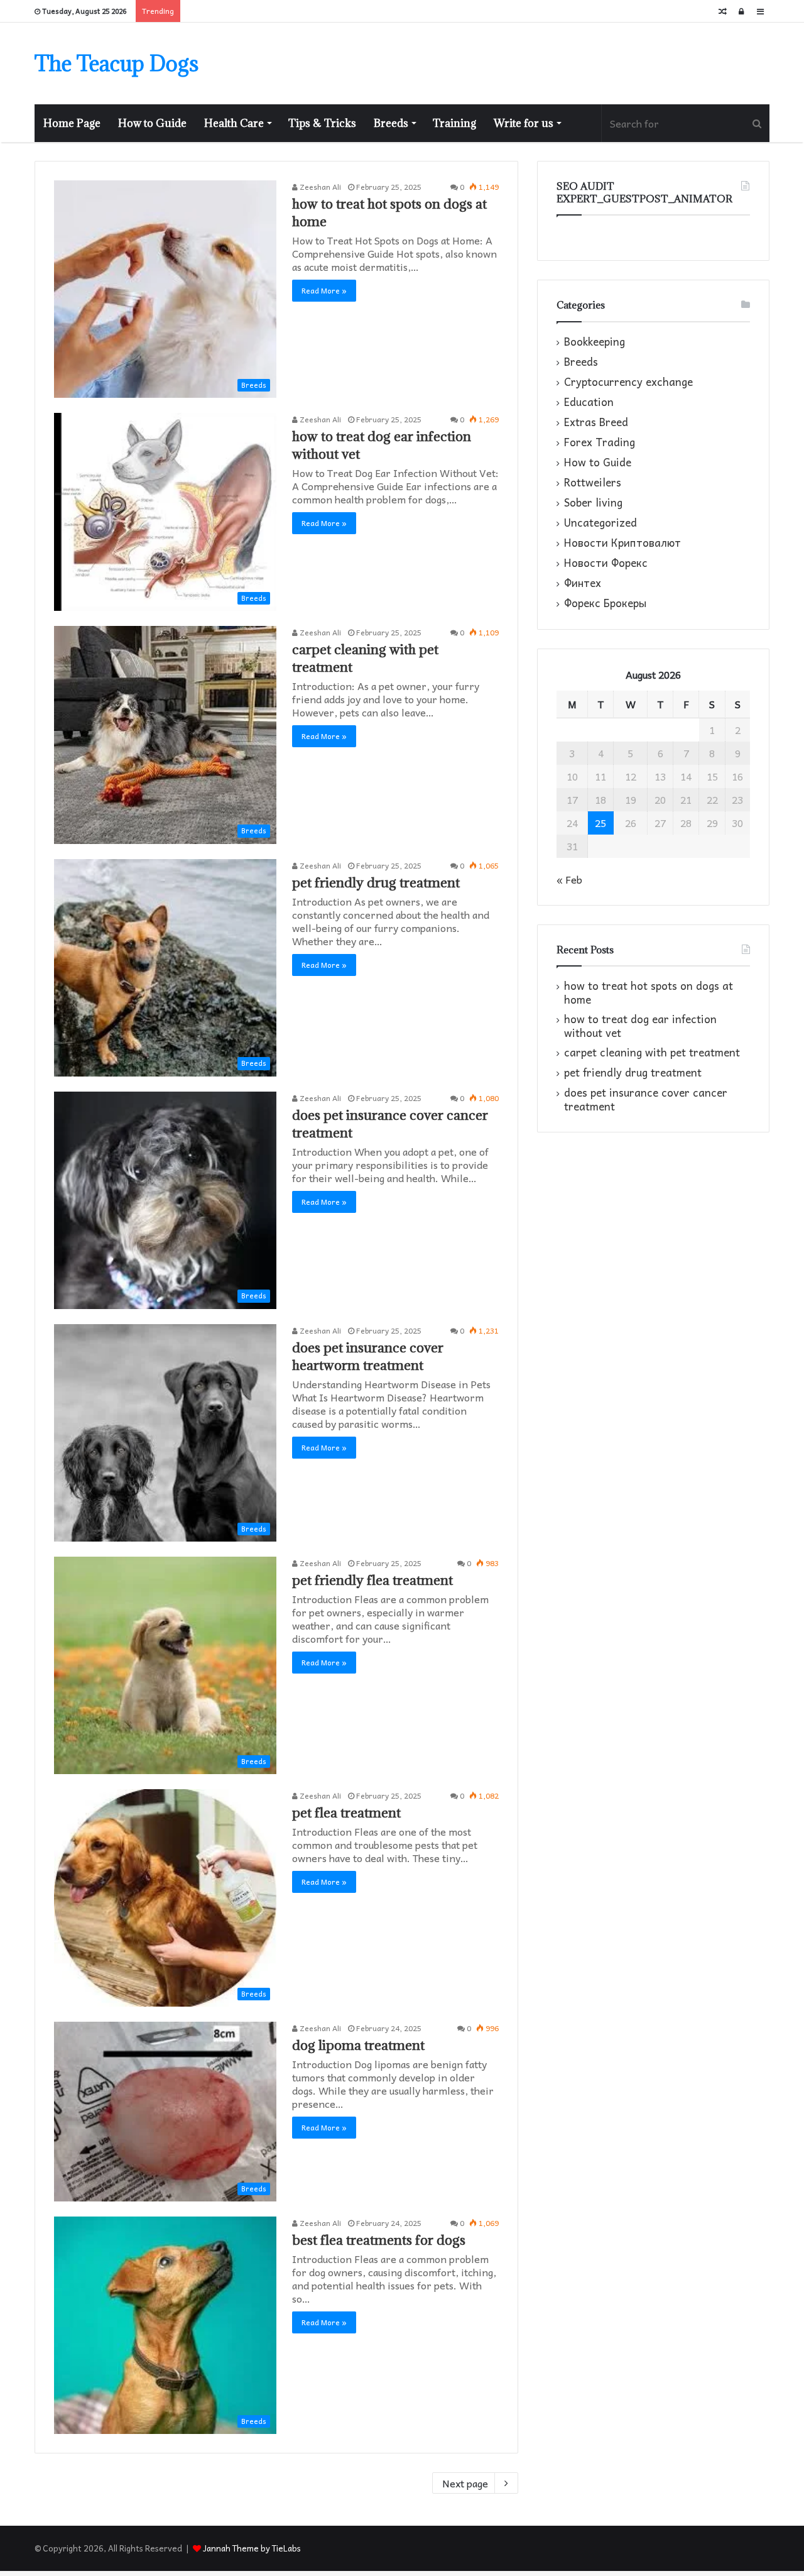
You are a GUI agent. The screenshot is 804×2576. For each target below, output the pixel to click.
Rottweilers (593, 483)
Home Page (72, 123)
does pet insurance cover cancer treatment (646, 1099)
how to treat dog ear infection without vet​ (640, 1026)
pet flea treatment (346, 1813)
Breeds (391, 123)
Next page (465, 2483)
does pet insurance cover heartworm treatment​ (368, 1357)
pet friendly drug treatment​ (376, 883)
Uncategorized (600, 523)
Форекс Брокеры (605, 603)
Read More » (324, 290)
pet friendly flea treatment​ (372, 1580)
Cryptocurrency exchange (628, 382)
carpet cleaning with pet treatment (652, 1052)
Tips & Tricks (322, 123)
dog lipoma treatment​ (358, 2045)
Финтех (583, 583)
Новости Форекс (606, 563)
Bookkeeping (595, 342)
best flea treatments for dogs (379, 2240)
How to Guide (152, 123)
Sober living (593, 503)
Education (589, 402)
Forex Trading (600, 442)
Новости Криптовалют (622, 543)
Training (454, 123)
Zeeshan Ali (319, 187)
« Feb (569, 879)
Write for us (524, 123)
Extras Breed (596, 422)
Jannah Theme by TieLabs (252, 2548)
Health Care (234, 123)
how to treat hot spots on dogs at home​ (649, 993)
